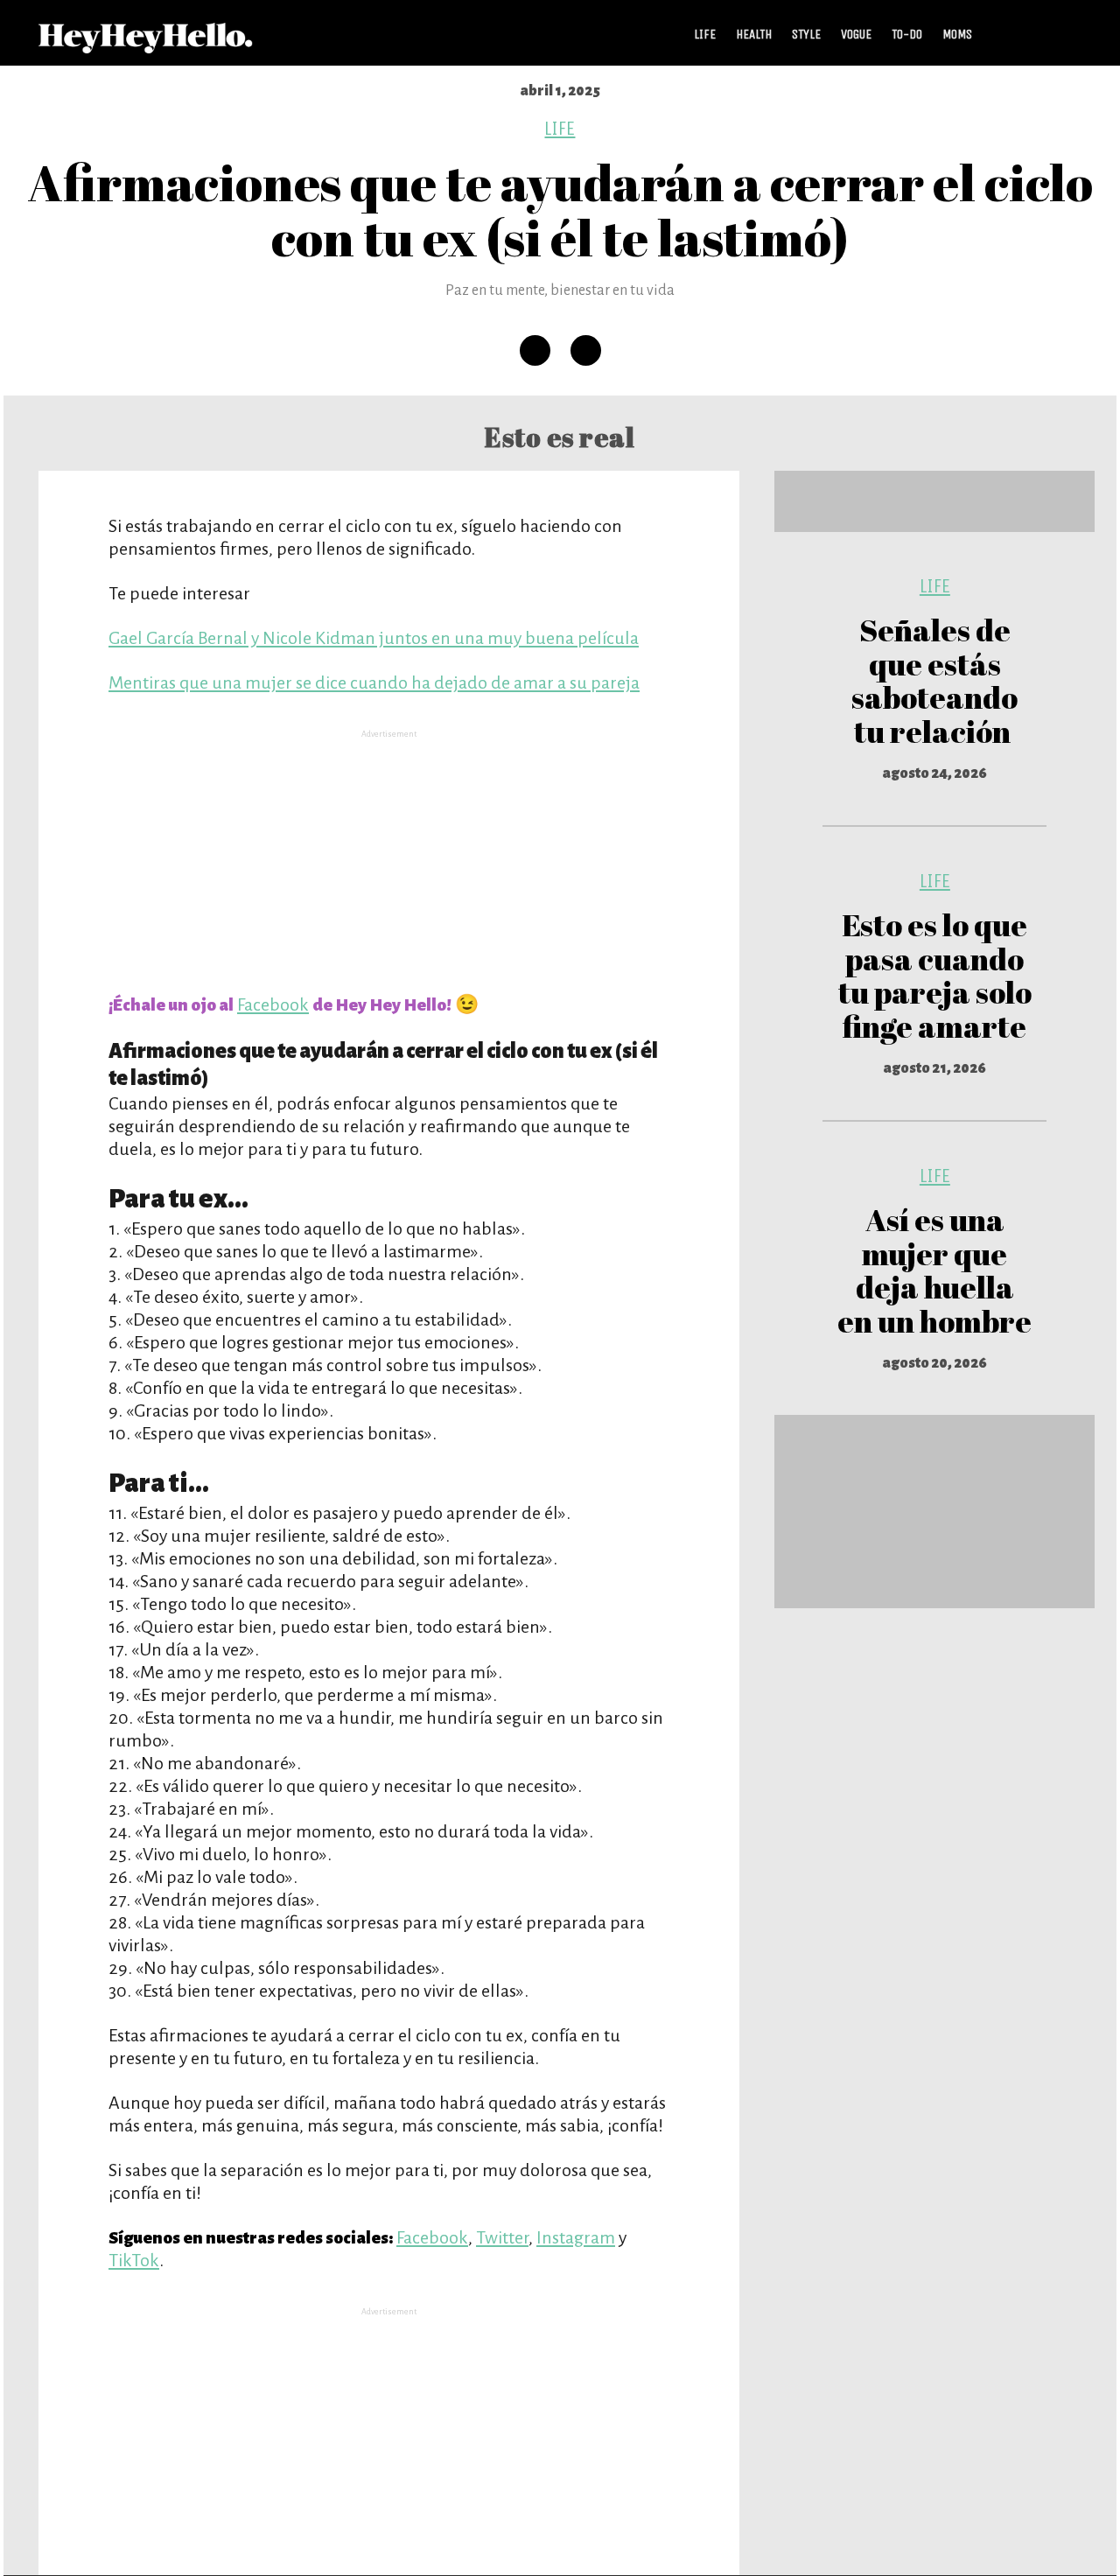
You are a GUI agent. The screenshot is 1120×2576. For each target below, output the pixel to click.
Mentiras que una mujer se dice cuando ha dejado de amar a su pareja (374, 682)
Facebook (273, 1004)
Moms (957, 34)
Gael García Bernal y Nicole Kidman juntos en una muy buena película (374, 638)
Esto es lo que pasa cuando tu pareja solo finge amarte (935, 975)
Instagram (576, 2237)
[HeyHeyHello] (146, 44)
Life (705, 34)
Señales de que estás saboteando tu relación (934, 680)
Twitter (502, 2237)
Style (806, 34)
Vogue (856, 34)
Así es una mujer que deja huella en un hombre (934, 1270)
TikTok (134, 2260)
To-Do (907, 34)
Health (754, 34)
